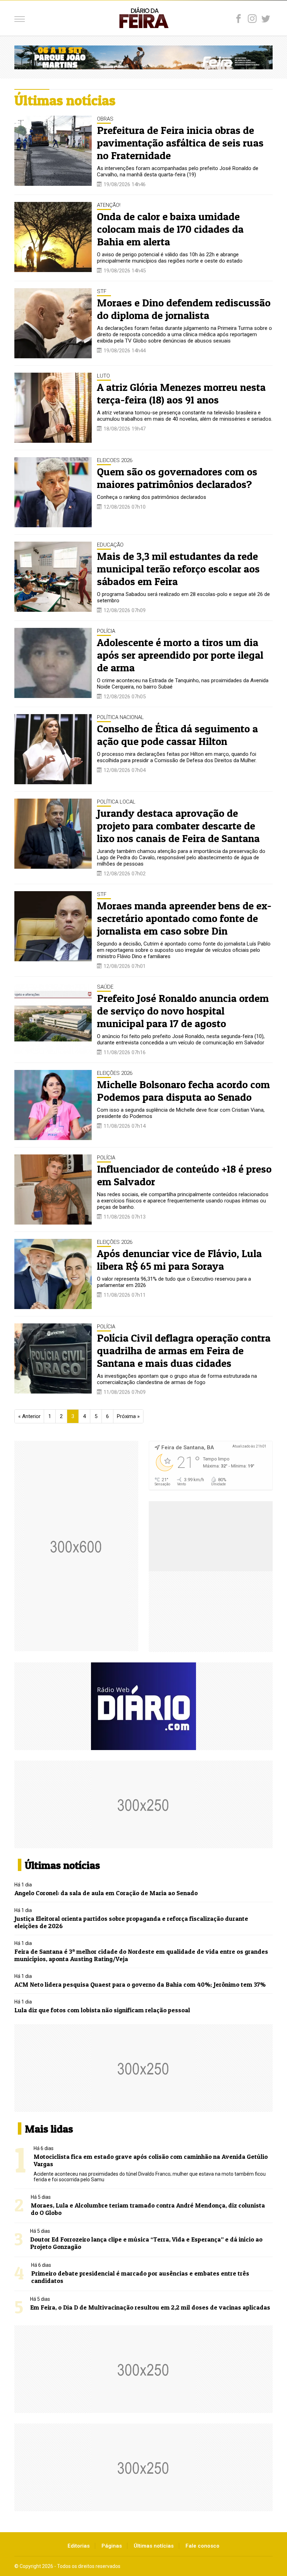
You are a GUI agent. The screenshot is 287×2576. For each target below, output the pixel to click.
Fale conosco (202, 2546)
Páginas (112, 2546)
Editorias (79, 2546)
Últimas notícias (154, 2546)
